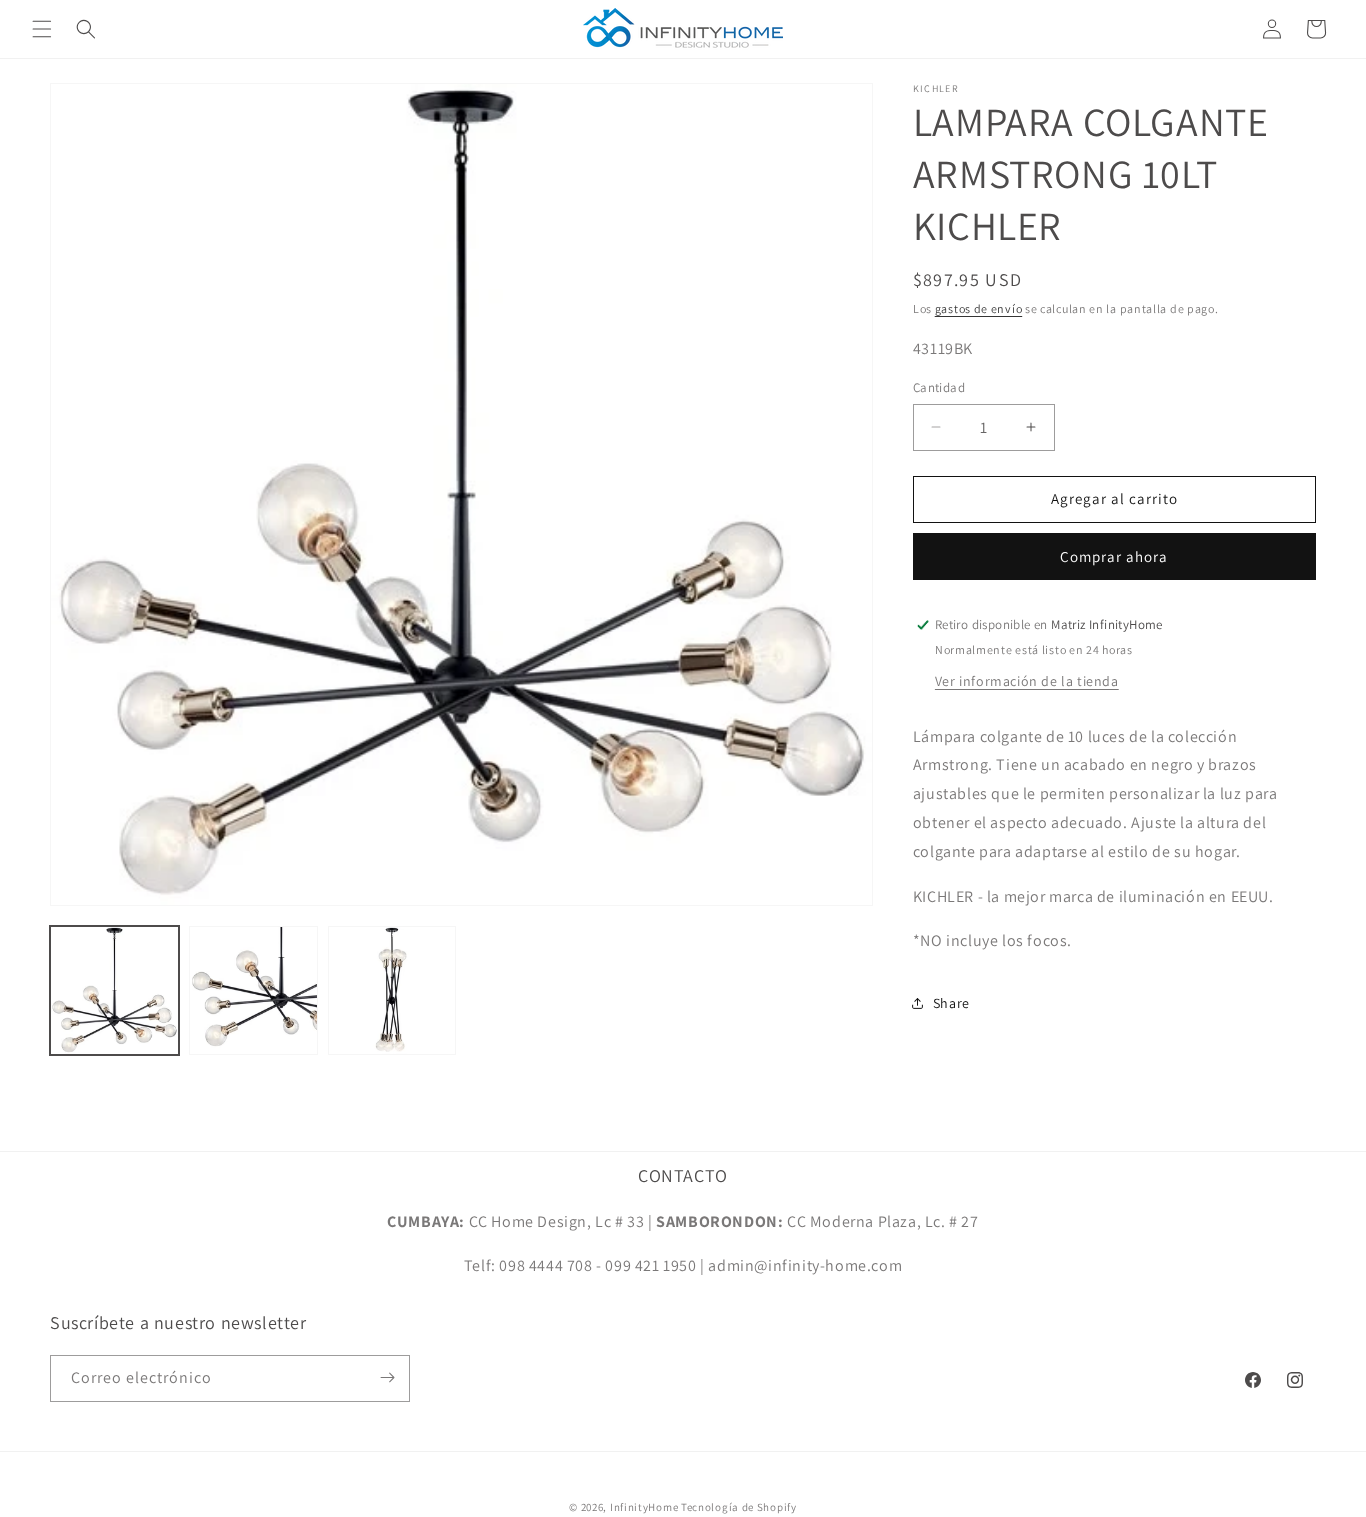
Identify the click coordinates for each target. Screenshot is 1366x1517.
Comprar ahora (1114, 556)
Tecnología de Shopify (739, 1507)
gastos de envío (979, 308)
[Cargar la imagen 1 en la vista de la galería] (114, 990)
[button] (42, 29)
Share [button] (951, 1003)
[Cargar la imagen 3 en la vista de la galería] (392, 990)
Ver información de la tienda (1027, 681)
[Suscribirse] (387, 1377)
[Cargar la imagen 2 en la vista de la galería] (253, 990)
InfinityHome (644, 1507)
